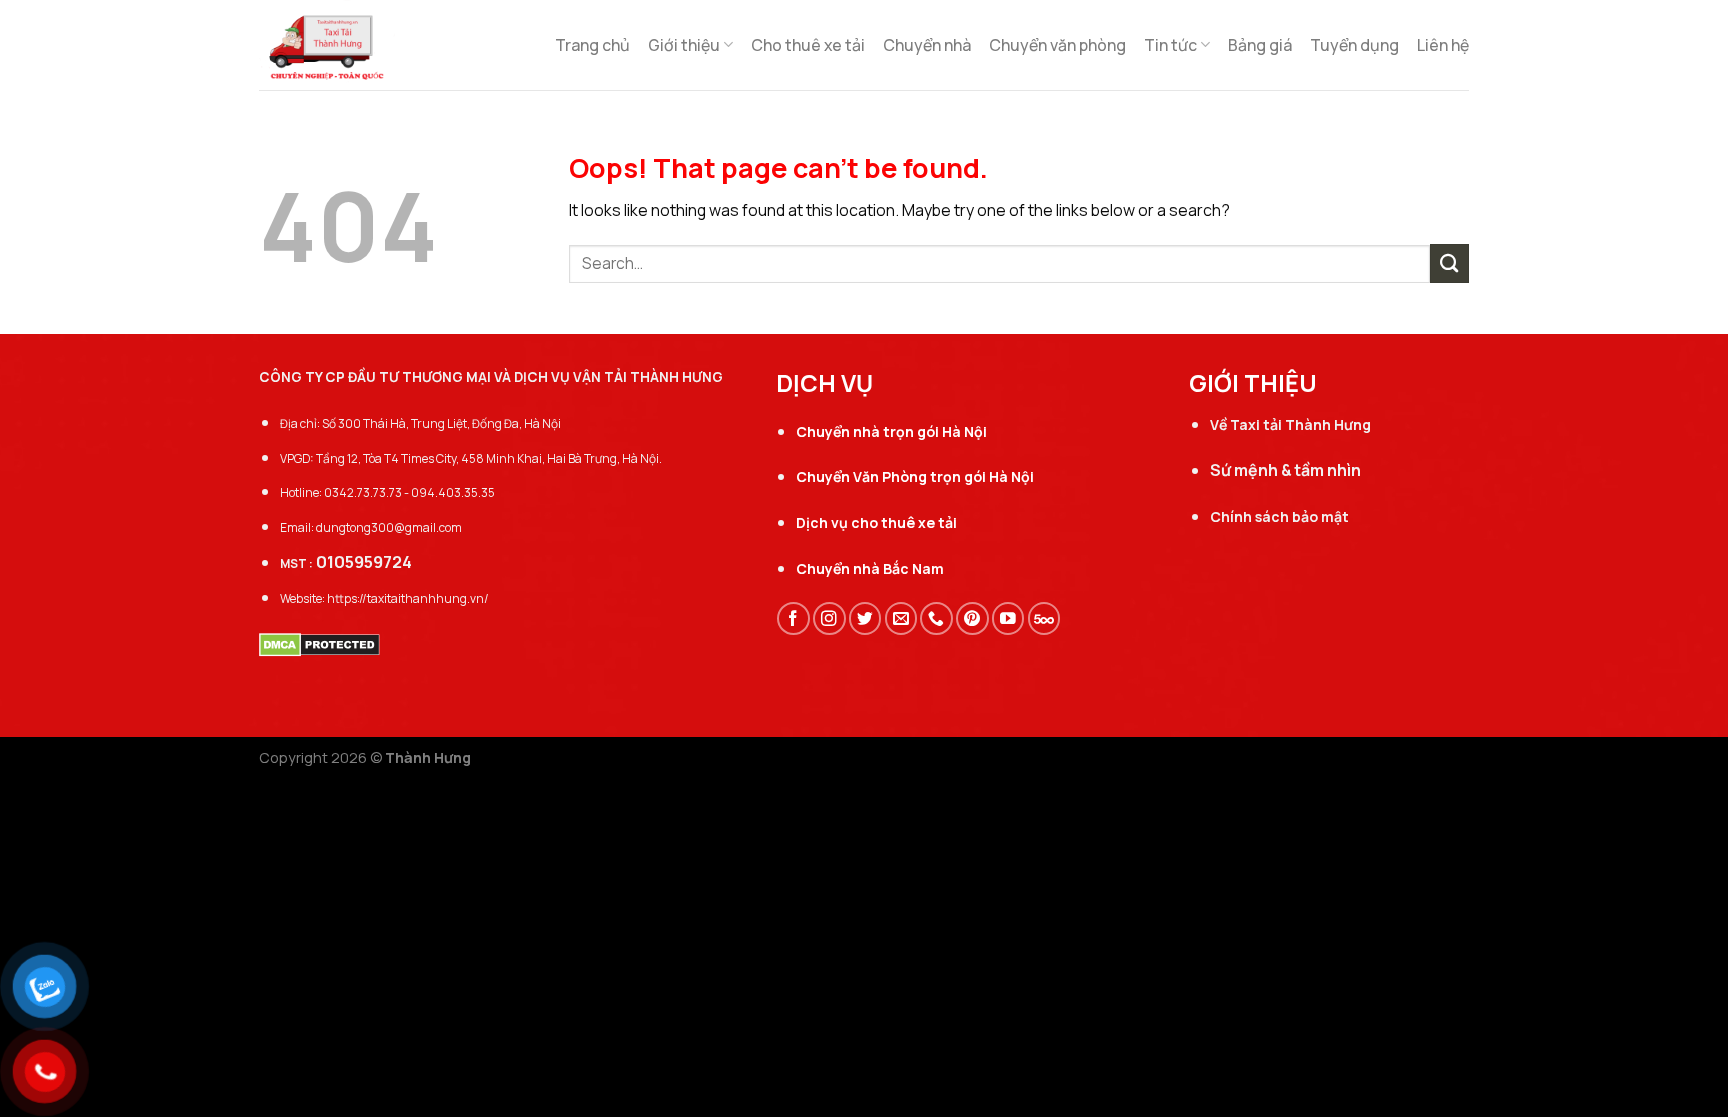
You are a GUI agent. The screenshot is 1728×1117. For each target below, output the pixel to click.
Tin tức (1170, 45)
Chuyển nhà (927, 45)
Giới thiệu (684, 45)
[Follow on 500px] (1044, 618)
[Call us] (936, 618)
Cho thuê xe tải (808, 45)
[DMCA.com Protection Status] (319, 643)
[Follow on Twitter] (865, 618)
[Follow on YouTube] (1008, 618)
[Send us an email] (901, 618)
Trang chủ (592, 45)
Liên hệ (1443, 45)
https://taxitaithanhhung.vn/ (408, 598)
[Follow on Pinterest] (972, 618)
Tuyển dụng (1354, 45)
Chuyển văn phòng (1057, 45)
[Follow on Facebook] (793, 618)
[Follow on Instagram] (829, 618)
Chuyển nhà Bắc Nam (870, 568)
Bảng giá (1260, 45)
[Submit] (1449, 263)
